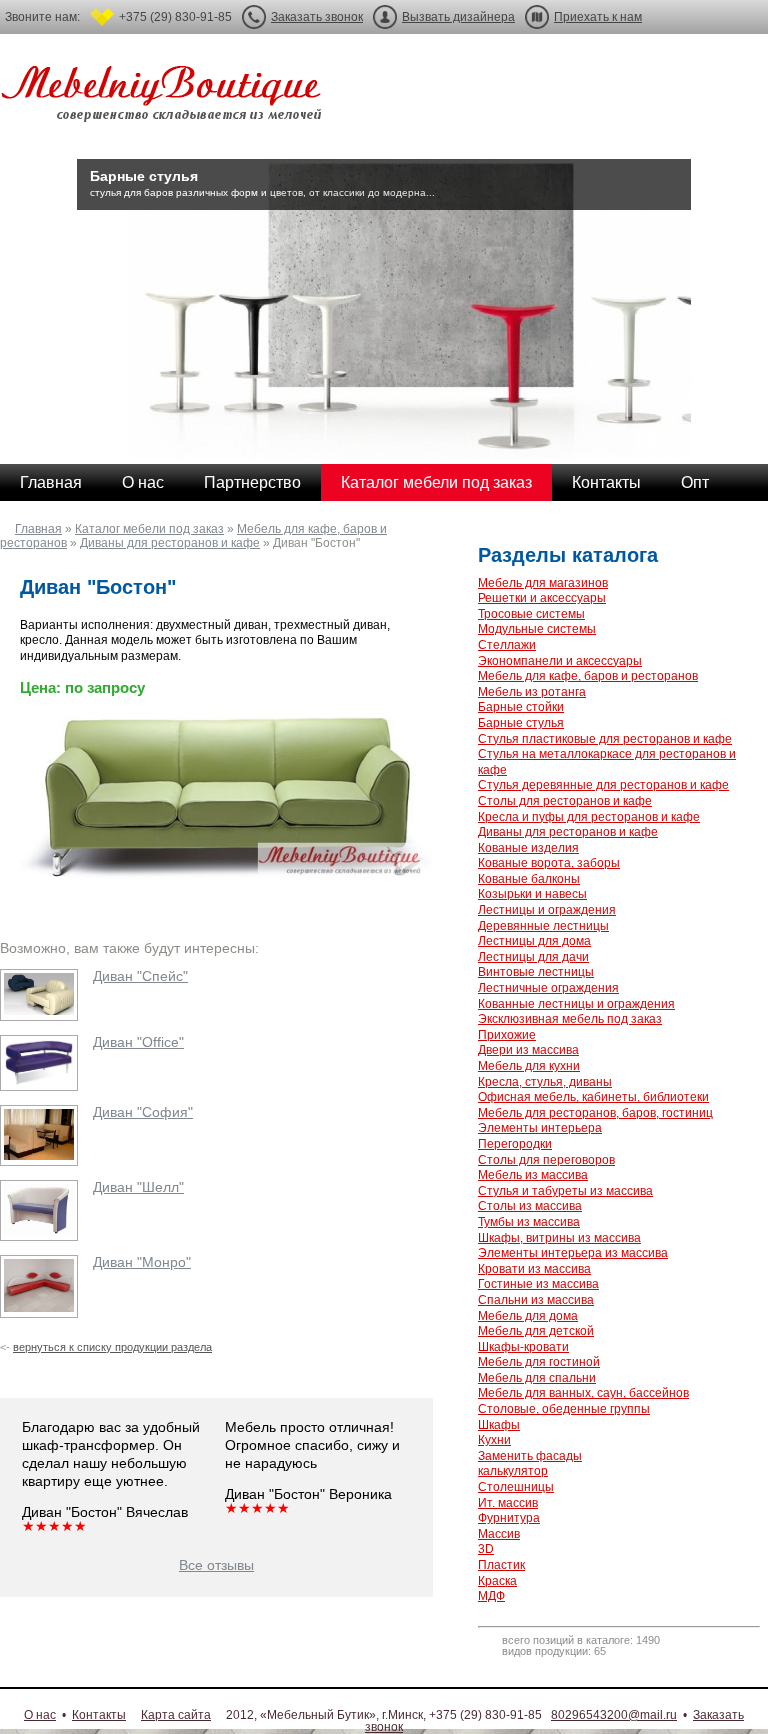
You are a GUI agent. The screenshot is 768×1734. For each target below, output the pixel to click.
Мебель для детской (536, 1331)
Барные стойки (521, 707)
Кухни (494, 1440)
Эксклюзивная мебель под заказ (570, 1019)
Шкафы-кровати (523, 1347)
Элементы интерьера (540, 1128)
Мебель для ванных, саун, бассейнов (583, 1393)
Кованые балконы (529, 879)
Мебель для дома (528, 1316)
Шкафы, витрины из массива (559, 1238)
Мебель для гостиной (539, 1362)
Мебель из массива (533, 1175)
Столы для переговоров (546, 1160)
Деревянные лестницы (543, 926)
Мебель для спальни (537, 1378)
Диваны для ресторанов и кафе (170, 543)
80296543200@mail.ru (614, 1715)
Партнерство (252, 482)
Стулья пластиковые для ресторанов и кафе (605, 739)
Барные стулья (521, 723)
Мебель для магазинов (543, 583)
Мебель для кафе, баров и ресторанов (588, 676)
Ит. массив (508, 1503)
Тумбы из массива (529, 1222)
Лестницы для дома (534, 941)
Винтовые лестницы (536, 972)
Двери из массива (528, 1050)
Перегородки (515, 1144)
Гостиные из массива (538, 1284)
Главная (51, 482)
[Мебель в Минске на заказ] (165, 97)
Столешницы (516, 1487)
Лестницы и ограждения (547, 910)
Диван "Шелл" (138, 1187)
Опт (695, 482)
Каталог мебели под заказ (436, 482)
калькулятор (513, 1471)
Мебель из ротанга (532, 692)
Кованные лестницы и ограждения (576, 1004)
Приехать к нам (598, 17)
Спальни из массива (536, 1300)
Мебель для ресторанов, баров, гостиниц (595, 1113)
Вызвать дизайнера (458, 17)
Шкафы (499, 1425)
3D (486, 1549)
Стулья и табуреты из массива (565, 1191)
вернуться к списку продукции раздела (112, 1347)
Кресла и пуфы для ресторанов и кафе (589, 817)
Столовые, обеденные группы (564, 1409)
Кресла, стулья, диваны (545, 1082)
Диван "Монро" (142, 1262)
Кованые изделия (528, 848)
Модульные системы (537, 629)
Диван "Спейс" (140, 976)
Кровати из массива (534, 1269)
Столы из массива (530, 1206)
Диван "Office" (138, 1042)
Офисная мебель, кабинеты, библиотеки (593, 1097)
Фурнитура (509, 1518)
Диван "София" (143, 1112)
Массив (499, 1534)
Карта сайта (176, 1715)
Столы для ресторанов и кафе (565, 801)
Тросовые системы (531, 614)
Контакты (606, 482)
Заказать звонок (317, 17)
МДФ (491, 1596)
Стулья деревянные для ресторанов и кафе (603, 785)
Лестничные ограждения (548, 988)
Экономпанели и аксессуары (560, 661)
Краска (497, 1581)
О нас (143, 482)
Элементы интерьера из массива (573, 1253)
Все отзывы (216, 1565)
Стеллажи (507, 645)
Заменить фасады (530, 1456)
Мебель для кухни (529, 1066)
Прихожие (507, 1035)
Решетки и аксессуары (542, 598)
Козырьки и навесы (532, 894)
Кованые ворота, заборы (549, 863)
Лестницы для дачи (533, 957)
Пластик (501, 1565)
